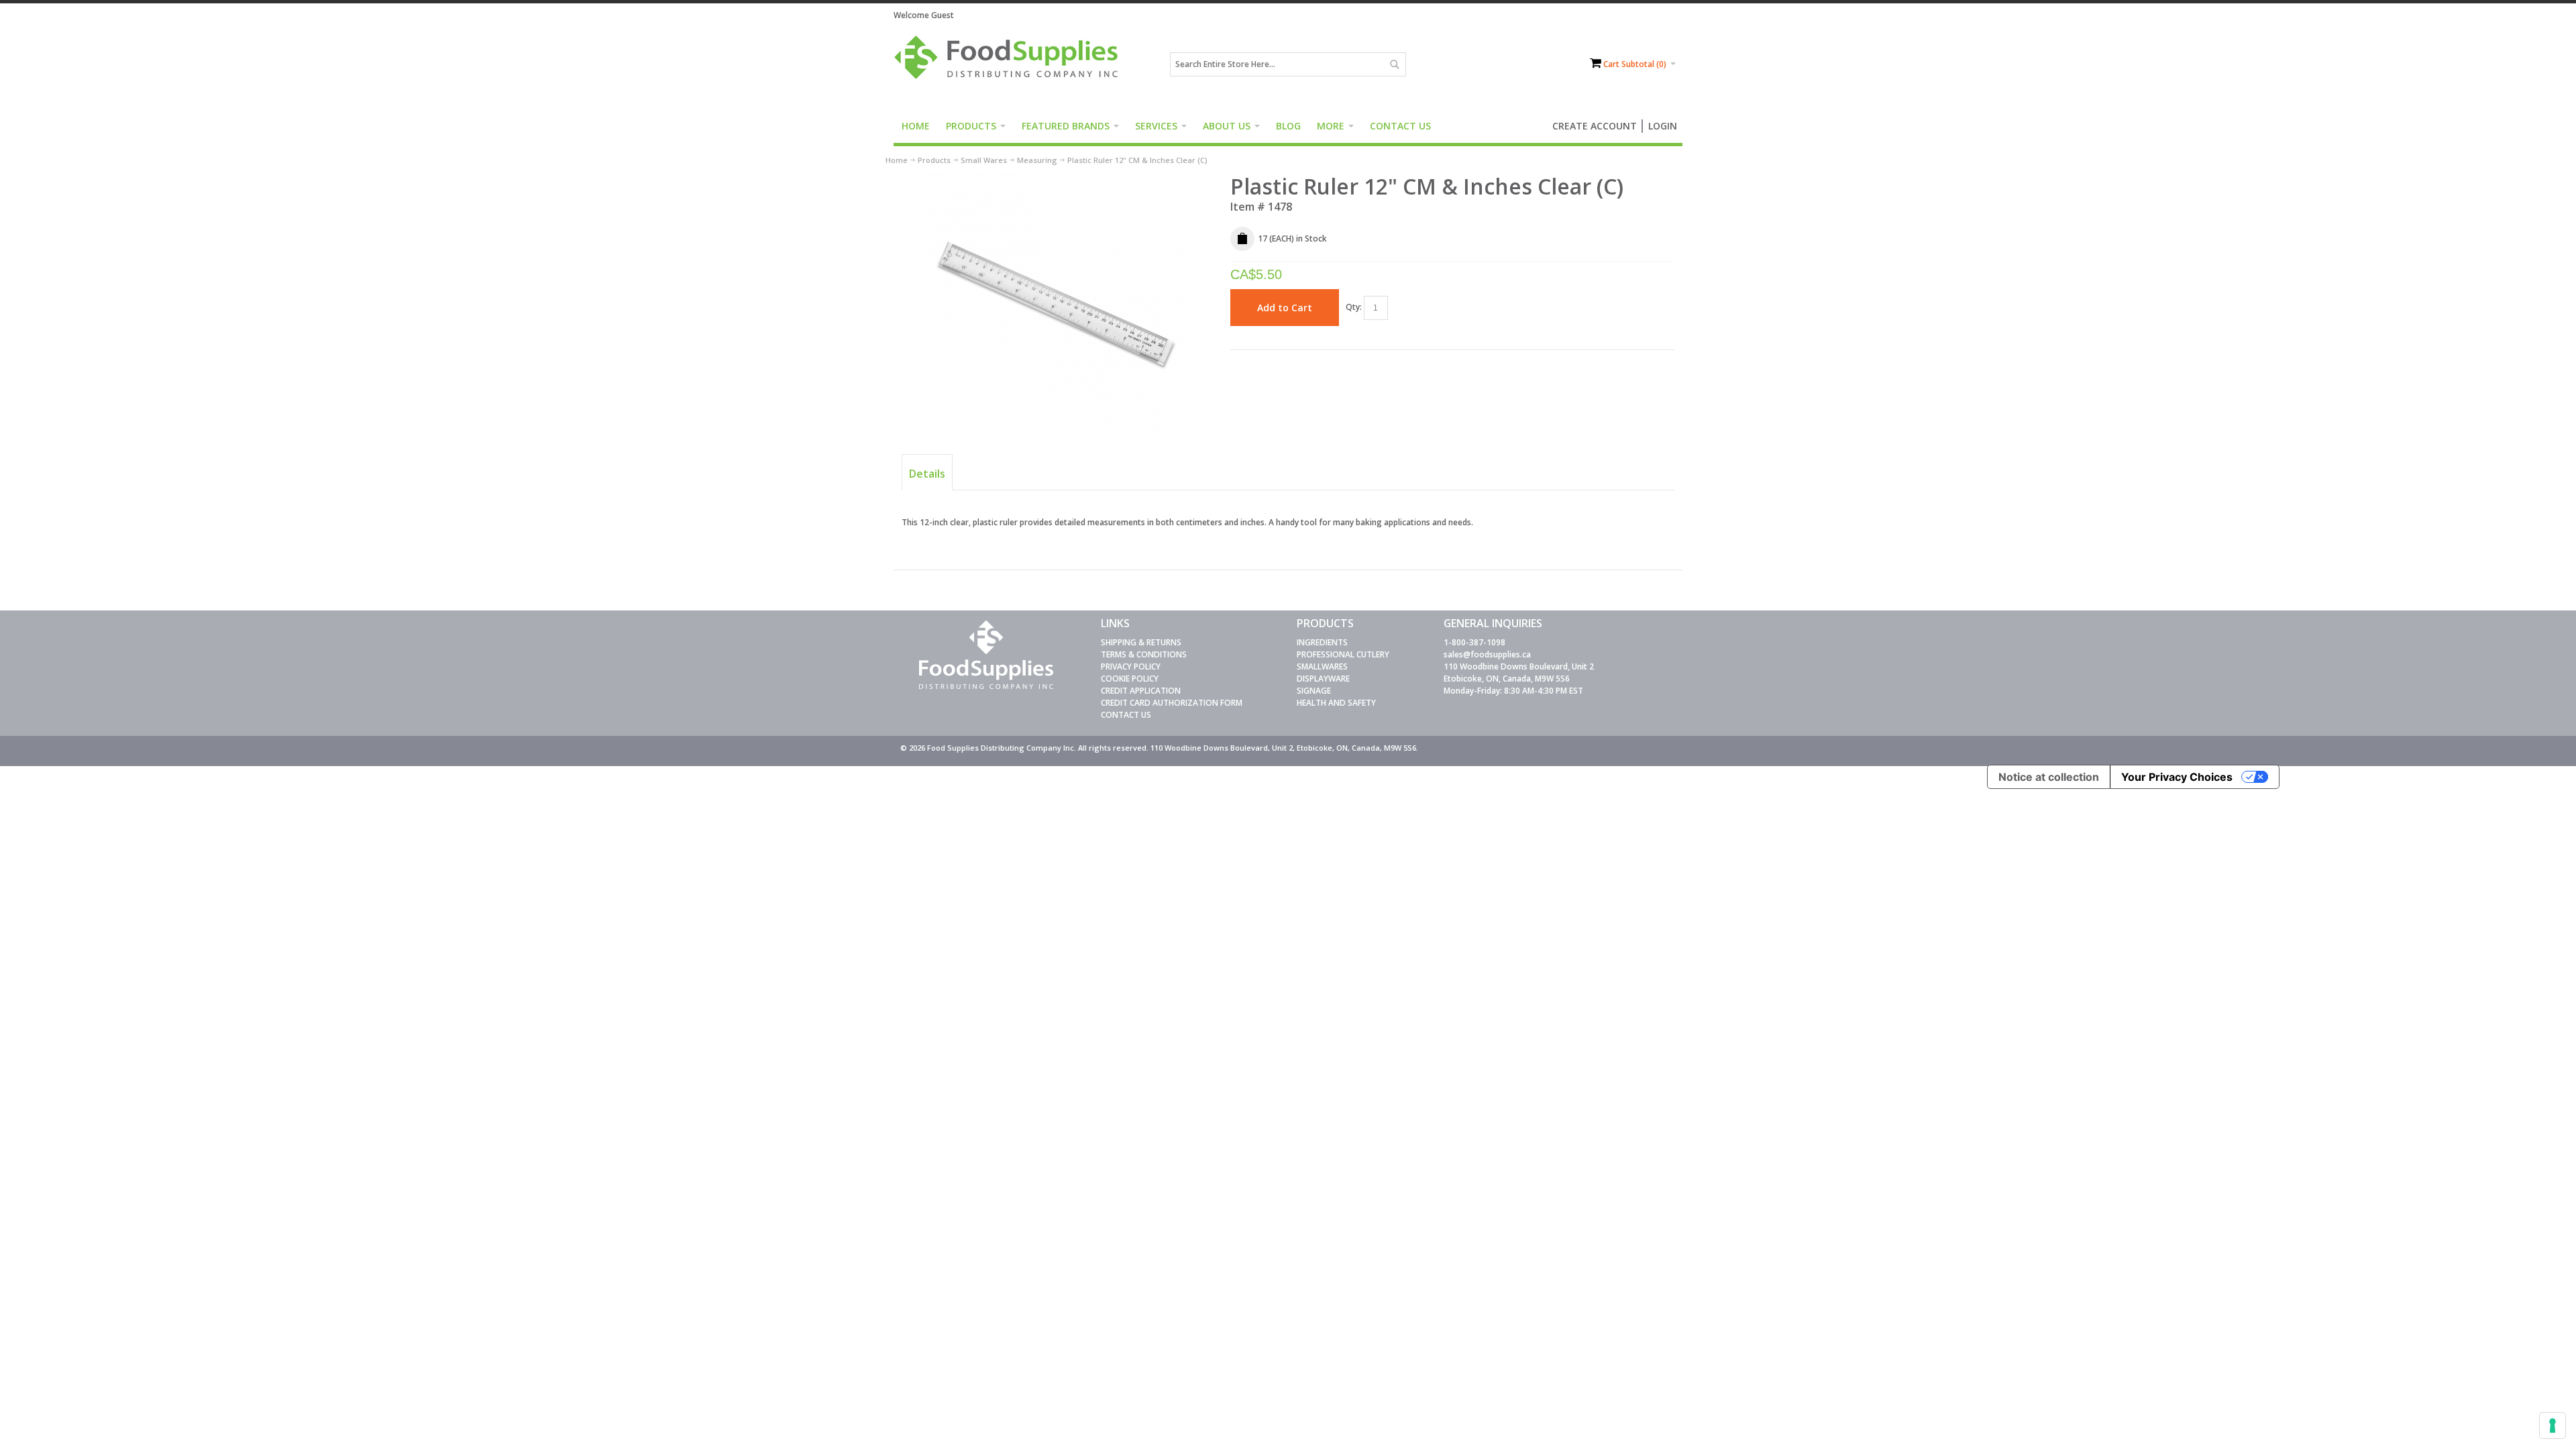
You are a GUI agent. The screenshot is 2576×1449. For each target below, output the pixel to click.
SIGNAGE (1314, 691)
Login (1663, 126)
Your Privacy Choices (2177, 777)
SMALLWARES (1322, 666)
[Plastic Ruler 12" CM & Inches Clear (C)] (1058, 179)
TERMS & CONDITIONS (1144, 654)
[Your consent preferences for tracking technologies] (2553, 1426)
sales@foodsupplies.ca (1487, 654)
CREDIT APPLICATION (1141, 691)
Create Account (1595, 126)
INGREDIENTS (1322, 642)
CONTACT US (1126, 715)
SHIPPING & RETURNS (1141, 642)
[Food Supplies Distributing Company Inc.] (1011, 64)
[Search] (1394, 64)
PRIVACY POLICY (1131, 666)
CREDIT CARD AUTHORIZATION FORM (1172, 703)
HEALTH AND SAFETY (1336, 703)
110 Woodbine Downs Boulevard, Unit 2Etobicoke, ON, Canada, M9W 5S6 (1519, 673)
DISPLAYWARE (1323, 679)
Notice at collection (2049, 777)
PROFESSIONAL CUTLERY (1343, 654)
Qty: (1354, 307)
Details (927, 474)
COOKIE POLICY (1130, 679)
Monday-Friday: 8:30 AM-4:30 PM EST (1513, 691)
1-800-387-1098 (1474, 642)
